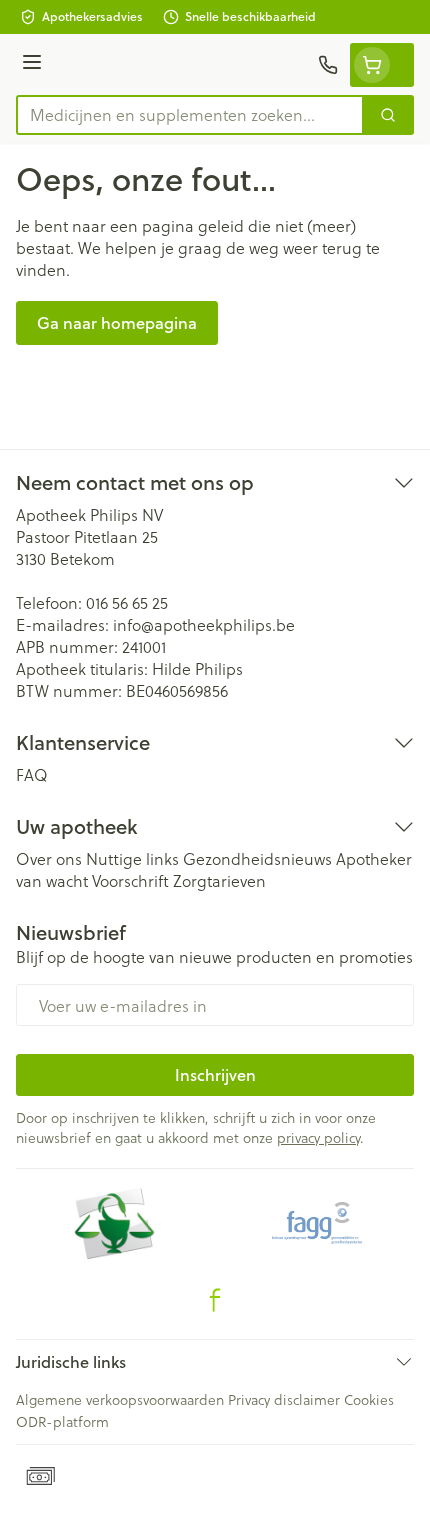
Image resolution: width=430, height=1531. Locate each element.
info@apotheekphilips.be (204, 624)
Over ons (49, 858)
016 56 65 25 (127, 602)
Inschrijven (215, 1074)
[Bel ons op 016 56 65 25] (328, 65)
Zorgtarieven (219, 880)
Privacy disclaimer (284, 1399)
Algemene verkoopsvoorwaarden (120, 1399)
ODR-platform (62, 1421)
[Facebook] (215, 1300)
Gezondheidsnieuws (257, 858)
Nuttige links (132, 858)
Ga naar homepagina (117, 322)
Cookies (369, 1399)
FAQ (32, 774)
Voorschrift (130, 880)
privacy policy (318, 1137)
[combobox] (190, 115)
